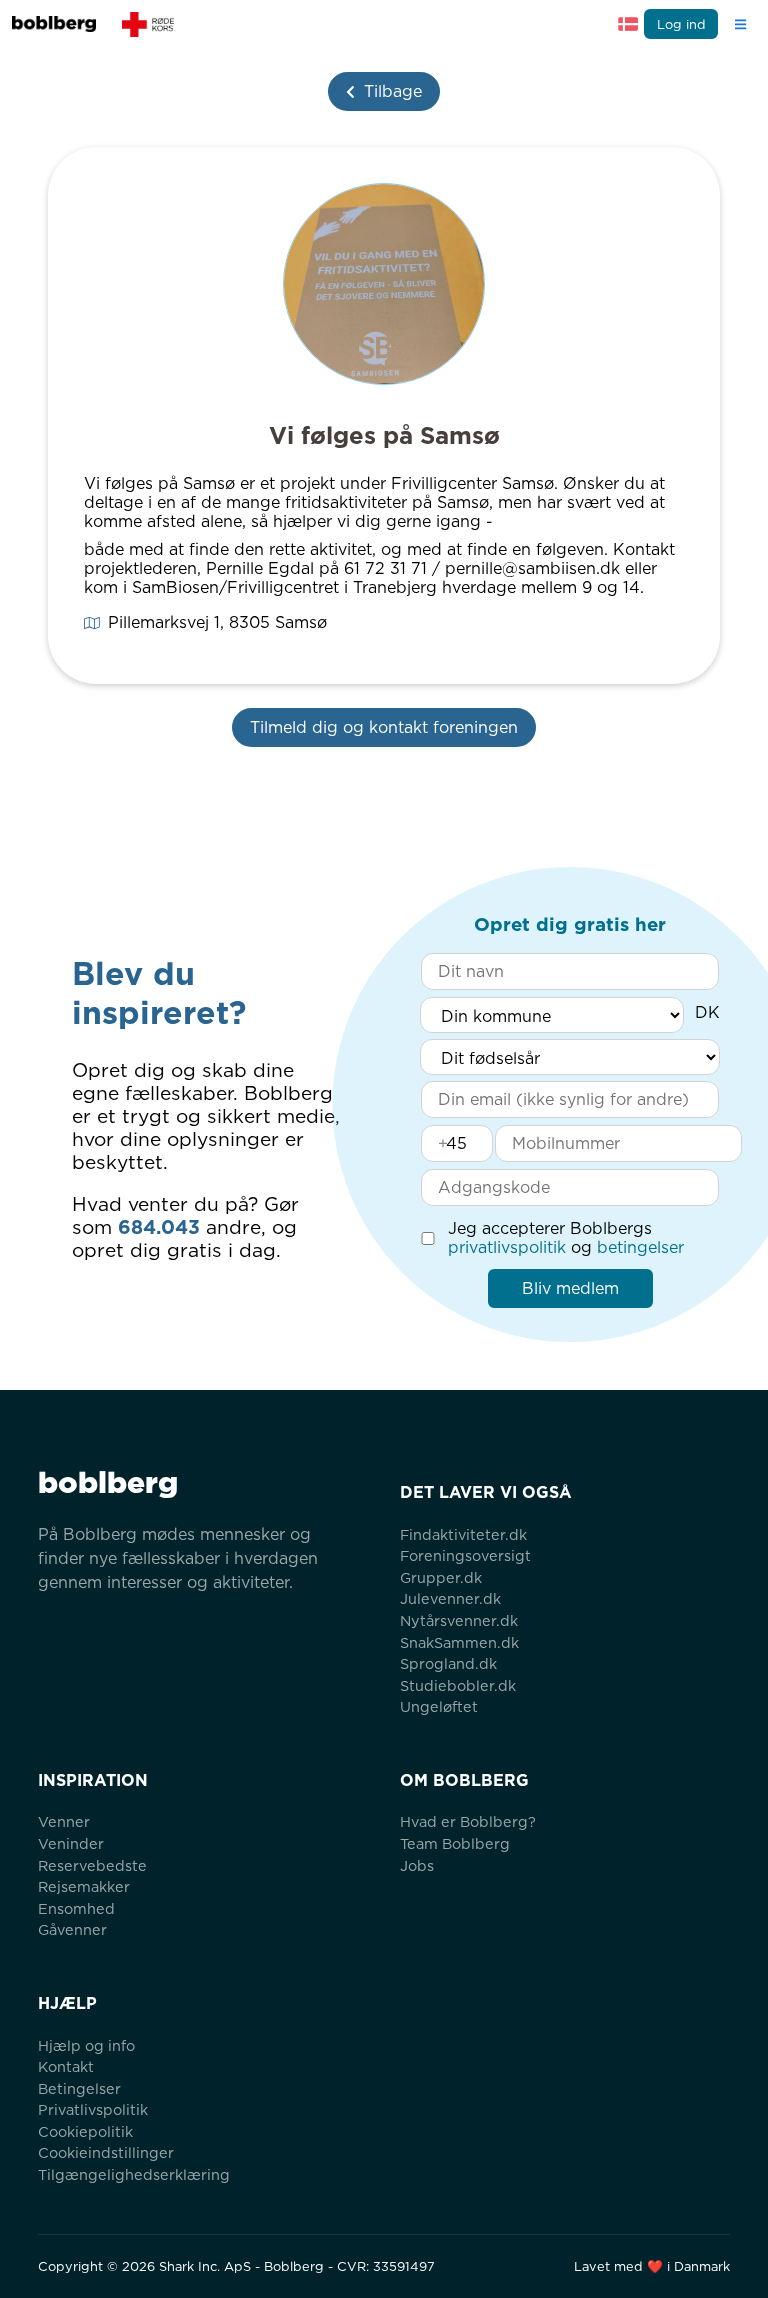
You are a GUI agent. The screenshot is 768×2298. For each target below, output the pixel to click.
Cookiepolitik (85, 2131)
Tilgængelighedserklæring (134, 2174)
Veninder (71, 1843)
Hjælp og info (86, 2045)
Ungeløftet (439, 1706)
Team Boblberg (455, 1843)
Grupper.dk (441, 1577)
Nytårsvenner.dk (459, 1620)
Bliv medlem (570, 1288)
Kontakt (66, 2066)
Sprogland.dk (448, 1663)
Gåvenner (72, 1929)
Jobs (417, 1865)
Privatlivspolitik (93, 2109)
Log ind (681, 24)
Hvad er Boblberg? (468, 1821)
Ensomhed (76, 1908)
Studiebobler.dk (458, 1685)
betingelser (640, 1247)
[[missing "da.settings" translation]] (628, 24)
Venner (64, 1821)
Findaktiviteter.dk (463, 1534)
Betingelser (79, 2088)
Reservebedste (92, 1865)
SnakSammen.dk (459, 1642)
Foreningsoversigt (465, 1555)
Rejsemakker (84, 1886)
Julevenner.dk (450, 1598)
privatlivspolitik (507, 1247)
